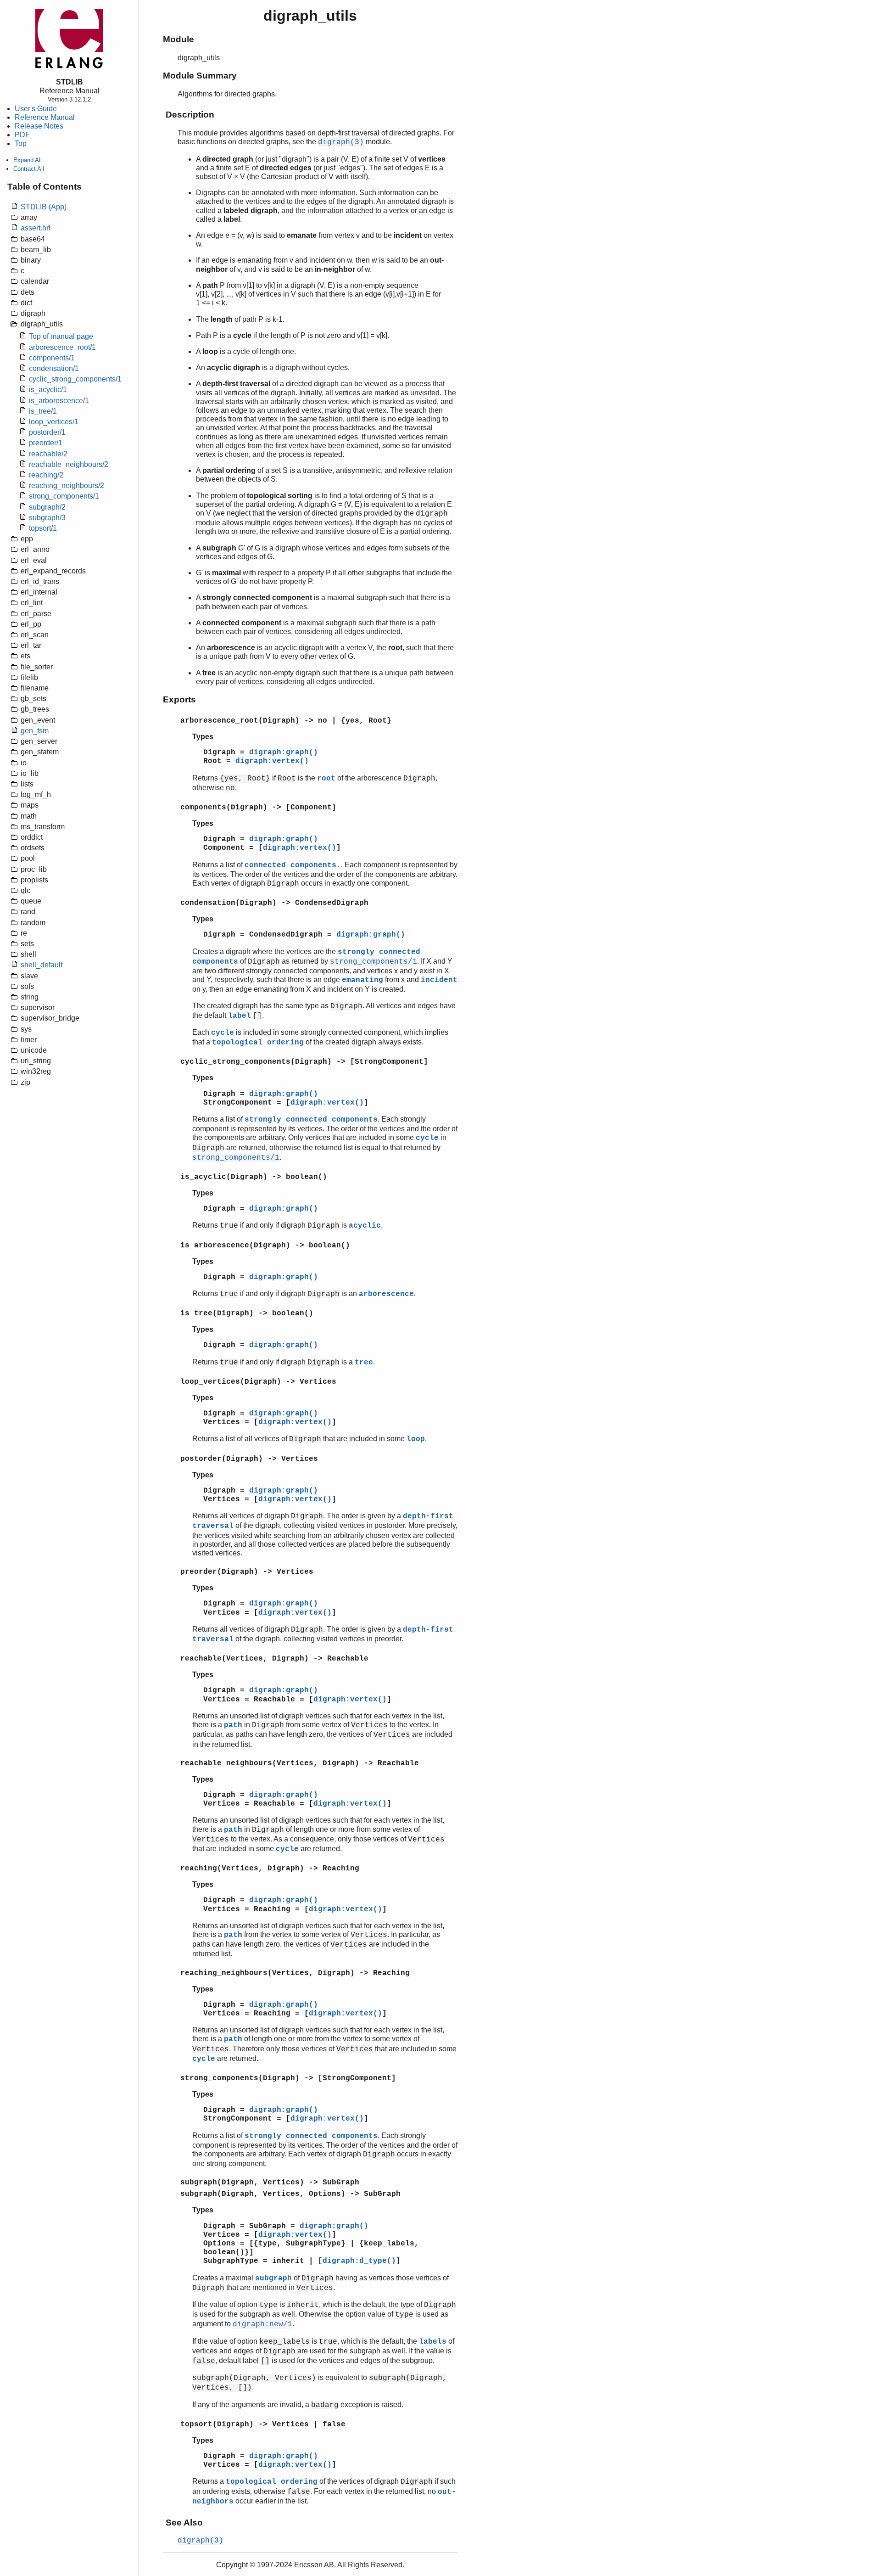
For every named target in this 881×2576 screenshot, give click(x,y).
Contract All (29, 169)
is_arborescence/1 (59, 401)
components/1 (52, 358)
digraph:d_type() (359, 2261)
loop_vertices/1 (54, 422)
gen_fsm (35, 731)
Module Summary (200, 76)
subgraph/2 (47, 507)
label (240, 1016)
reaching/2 (46, 475)
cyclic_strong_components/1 (75, 379)
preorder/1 (46, 443)
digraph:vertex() (272, 761)
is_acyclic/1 (48, 390)
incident (439, 980)
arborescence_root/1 (62, 347)
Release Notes (39, 126)
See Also (184, 2523)
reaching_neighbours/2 (67, 485)
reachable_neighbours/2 (69, 464)
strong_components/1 (64, 496)
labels (433, 2342)
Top (21, 143)
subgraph (273, 2279)
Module (178, 39)
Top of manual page (61, 336)
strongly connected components (311, 1120)
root (326, 779)
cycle (223, 1033)
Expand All (28, 160)
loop (416, 1439)
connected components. (293, 865)
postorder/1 (47, 432)
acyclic (365, 1226)
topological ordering (258, 1043)
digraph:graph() (284, 752)
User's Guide (36, 109)
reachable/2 (48, 454)
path (233, 1725)
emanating (362, 980)
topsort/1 (43, 528)
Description (190, 115)
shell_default (42, 965)
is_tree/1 (43, 411)
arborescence (386, 1294)
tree (364, 1363)
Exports (179, 699)
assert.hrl (36, 228)
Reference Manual (45, 117)
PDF (22, 135)
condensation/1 (54, 368)
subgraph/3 (47, 518)
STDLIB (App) (44, 207)
